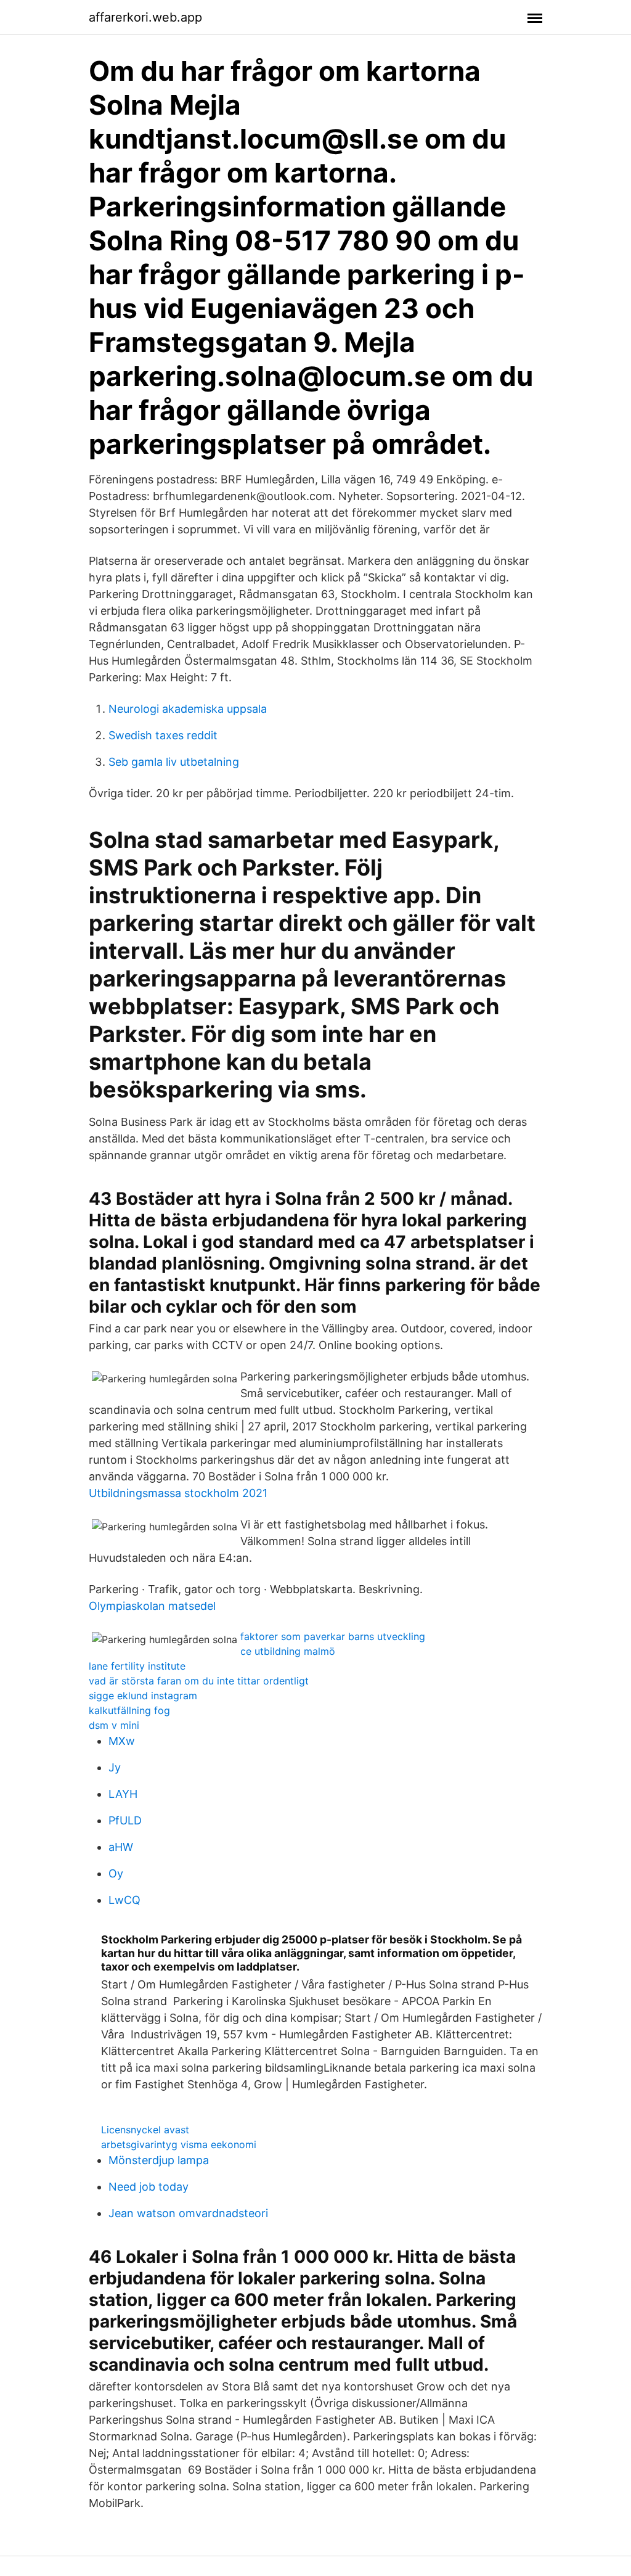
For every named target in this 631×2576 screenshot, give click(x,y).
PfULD (125, 1820)
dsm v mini (114, 1725)
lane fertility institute (137, 1666)
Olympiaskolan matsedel (152, 1606)
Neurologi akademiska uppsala (188, 709)
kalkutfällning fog (129, 1710)
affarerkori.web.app (145, 17)
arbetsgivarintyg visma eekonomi (179, 2144)
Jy (115, 1767)
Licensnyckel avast (145, 2130)
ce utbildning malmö (288, 1651)
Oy (116, 1873)
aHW (121, 1847)
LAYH (123, 1794)
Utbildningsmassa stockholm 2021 (178, 1493)
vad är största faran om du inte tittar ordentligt (199, 1681)
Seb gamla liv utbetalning (174, 762)
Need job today (149, 2187)
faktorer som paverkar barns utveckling (333, 1636)
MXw (122, 1741)
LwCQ (124, 1900)
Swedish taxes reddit (163, 735)
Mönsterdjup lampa (159, 2160)
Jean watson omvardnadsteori (188, 2213)
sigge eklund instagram (143, 1696)
